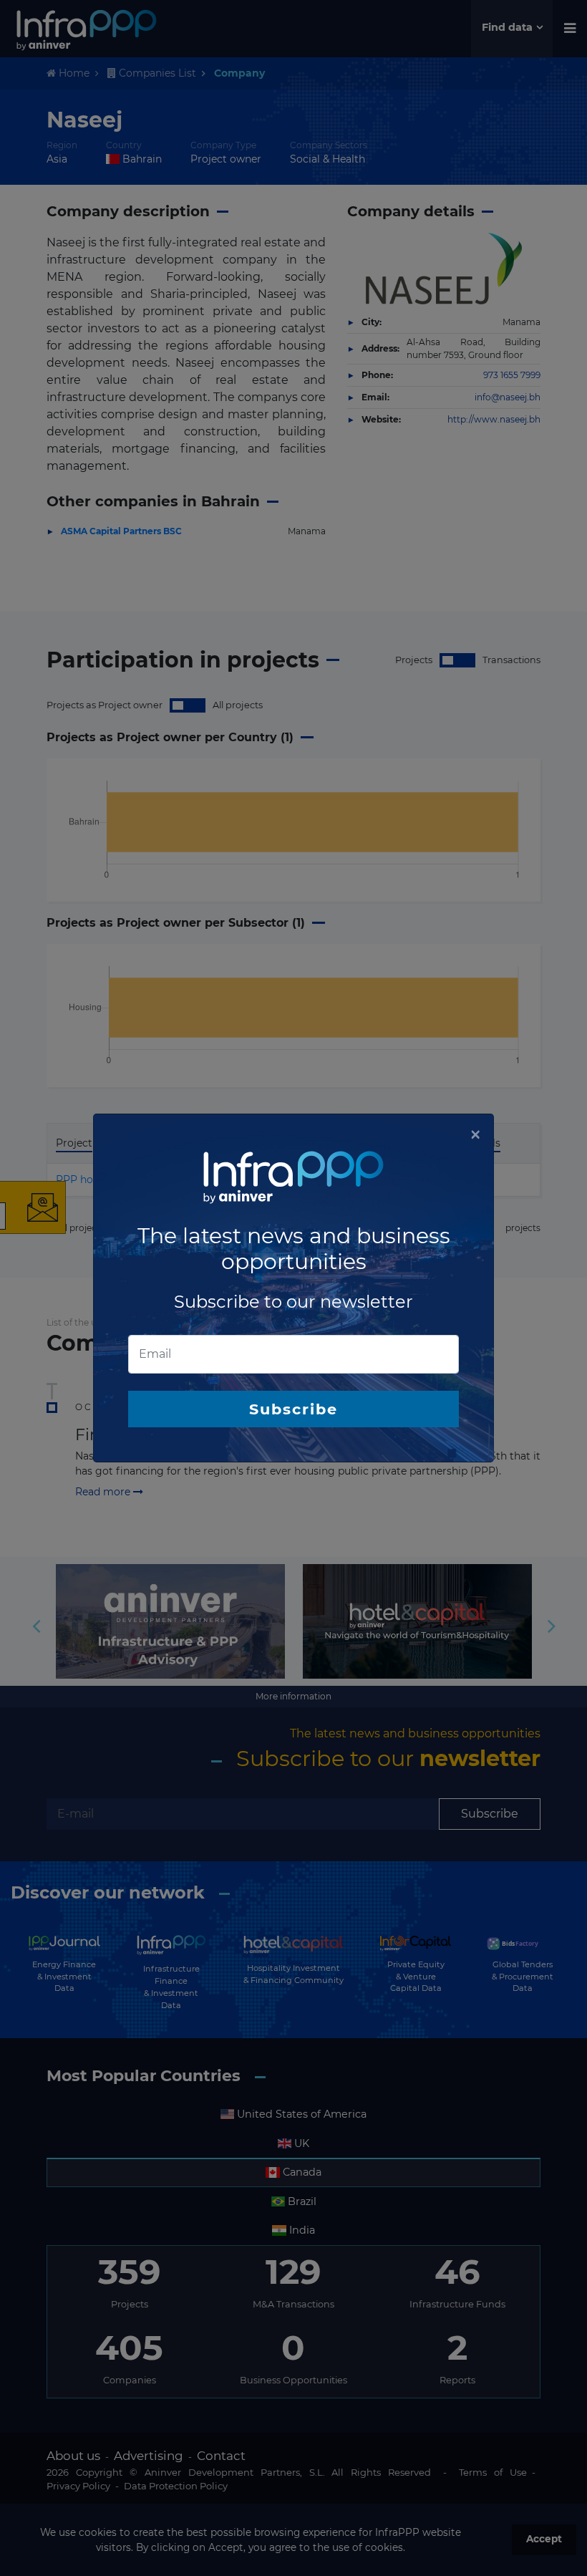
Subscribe (293, 1409)
